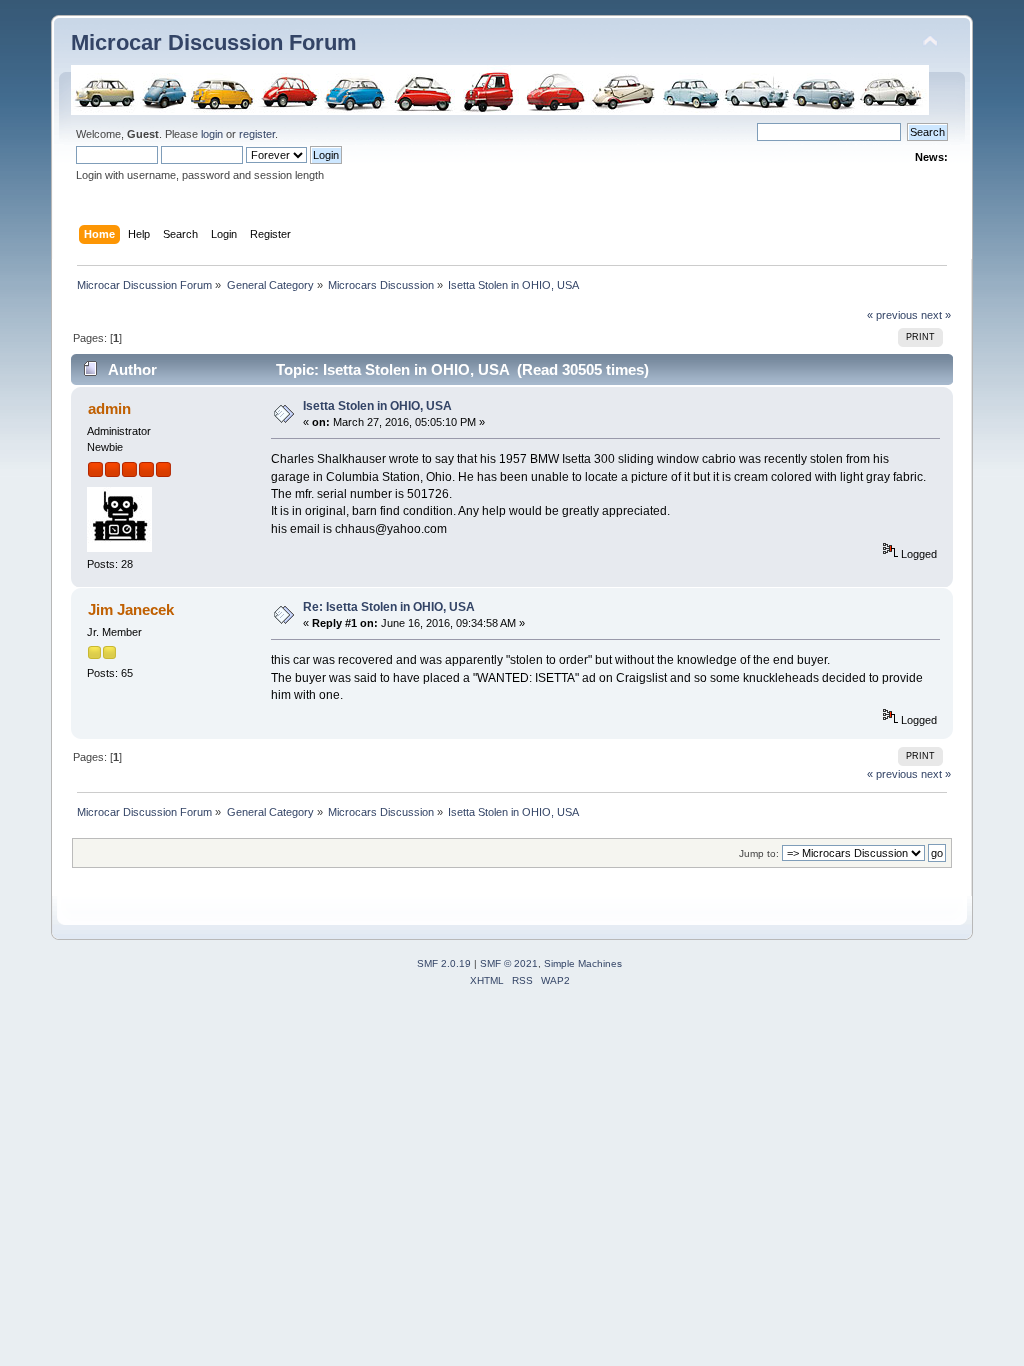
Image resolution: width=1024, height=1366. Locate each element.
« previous (892, 315)
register (257, 134)
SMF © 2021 (509, 963)
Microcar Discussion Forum (214, 42)
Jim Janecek (131, 609)
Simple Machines (583, 963)
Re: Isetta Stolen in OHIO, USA (389, 607)
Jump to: (759, 853)
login (212, 134)
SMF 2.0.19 (444, 963)
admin (109, 408)
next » (936, 315)
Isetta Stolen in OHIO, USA (377, 406)
